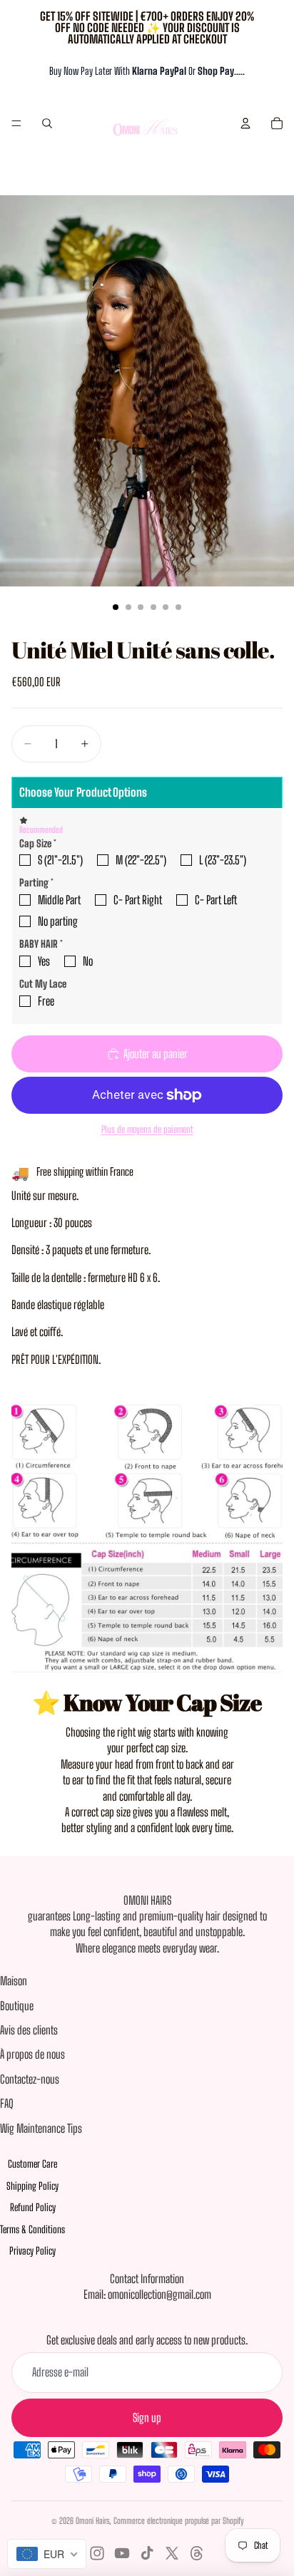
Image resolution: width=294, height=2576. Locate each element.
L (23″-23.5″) (223, 860)
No (88, 961)
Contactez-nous (30, 2079)
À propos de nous (32, 2054)
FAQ (7, 2103)
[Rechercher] (47, 123)
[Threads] (197, 2553)
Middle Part (59, 900)
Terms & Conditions (32, 2229)
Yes (44, 961)
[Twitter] (172, 2553)
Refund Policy (33, 2207)
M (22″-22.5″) (141, 860)
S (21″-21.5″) (60, 860)
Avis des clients (29, 2030)
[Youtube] (122, 2553)
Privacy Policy (32, 2251)
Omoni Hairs (92, 2521)
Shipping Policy (32, 2186)
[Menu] (16, 123)
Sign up (147, 2417)
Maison (14, 1981)
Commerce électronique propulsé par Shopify (178, 2521)
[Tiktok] (147, 2553)
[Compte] (245, 123)
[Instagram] (97, 2553)
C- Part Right (138, 900)
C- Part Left (216, 900)
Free (46, 1001)
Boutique (17, 2006)
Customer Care (32, 2164)
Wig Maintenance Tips (41, 2128)
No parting (58, 921)
